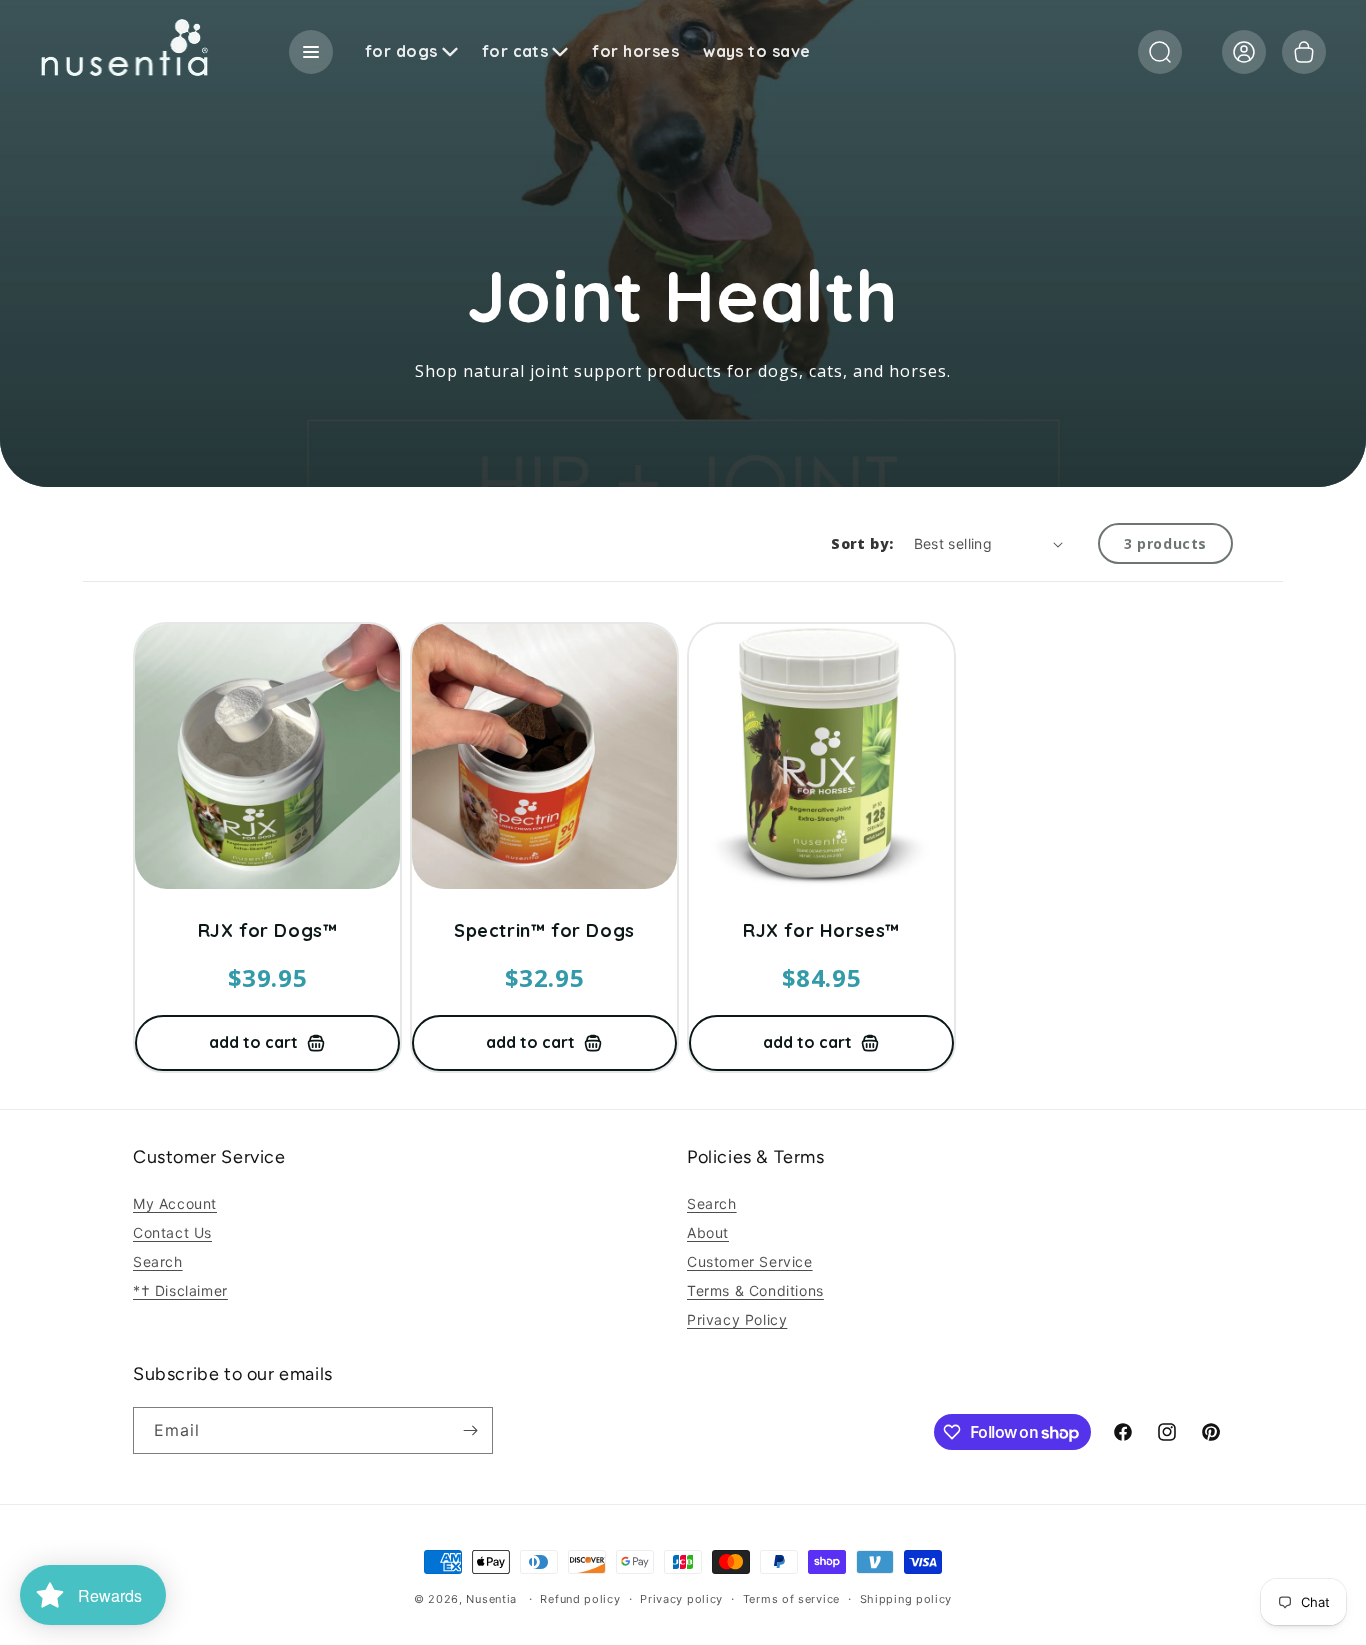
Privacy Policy (737, 1319)
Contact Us (172, 1232)
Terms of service (791, 1599)
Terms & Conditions (755, 1290)
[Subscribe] (470, 1430)
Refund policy (580, 1599)
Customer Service (750, 1261)
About (708, 1232)
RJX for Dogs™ (268, 931)
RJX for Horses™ (821, 931)
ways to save (757, 52)
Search (158, 1261)
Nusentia (491, 1599)
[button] (1160, 52)
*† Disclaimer (180, 1290)
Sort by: (862, 543)
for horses (635, 52)
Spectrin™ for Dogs (544, 931)
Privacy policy (681, 1599)
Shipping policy (906, 1599)
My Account (175, 1203)
